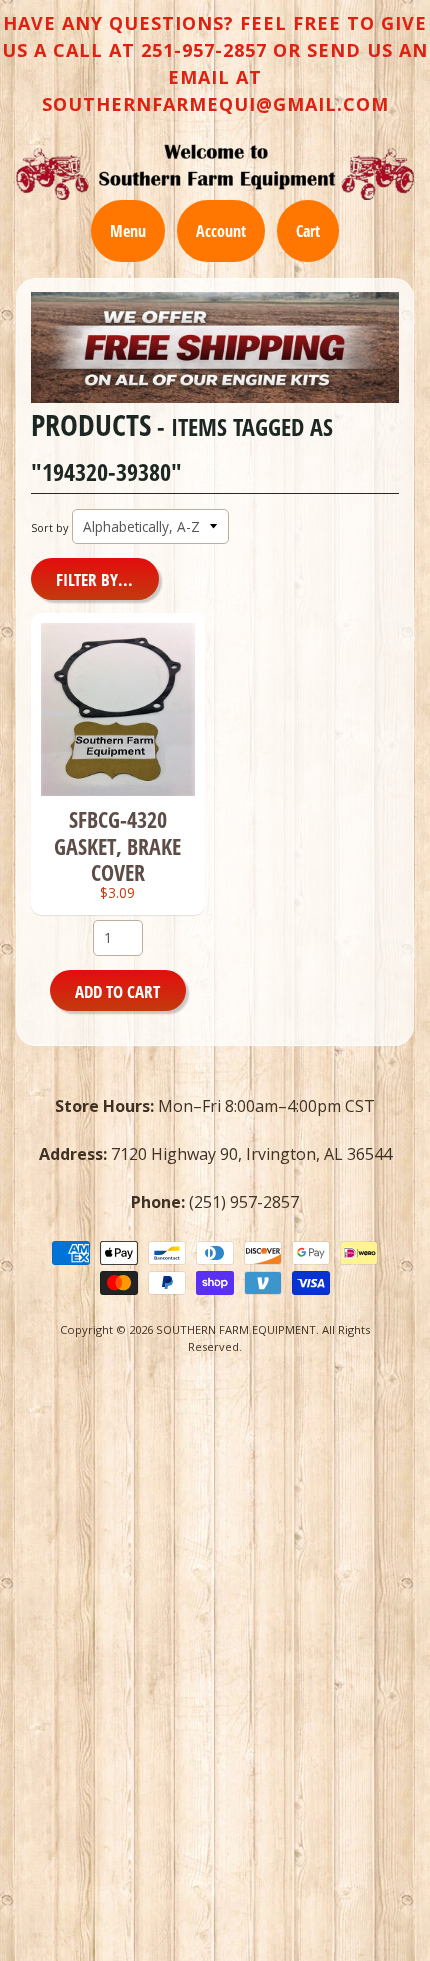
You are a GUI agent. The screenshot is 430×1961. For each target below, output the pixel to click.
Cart (308, 231)
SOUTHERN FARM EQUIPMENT (236, 1329)
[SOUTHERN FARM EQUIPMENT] (215, 172)
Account (221, 231)
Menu (128, 231)
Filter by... (94, 579)
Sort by (49, 527)
